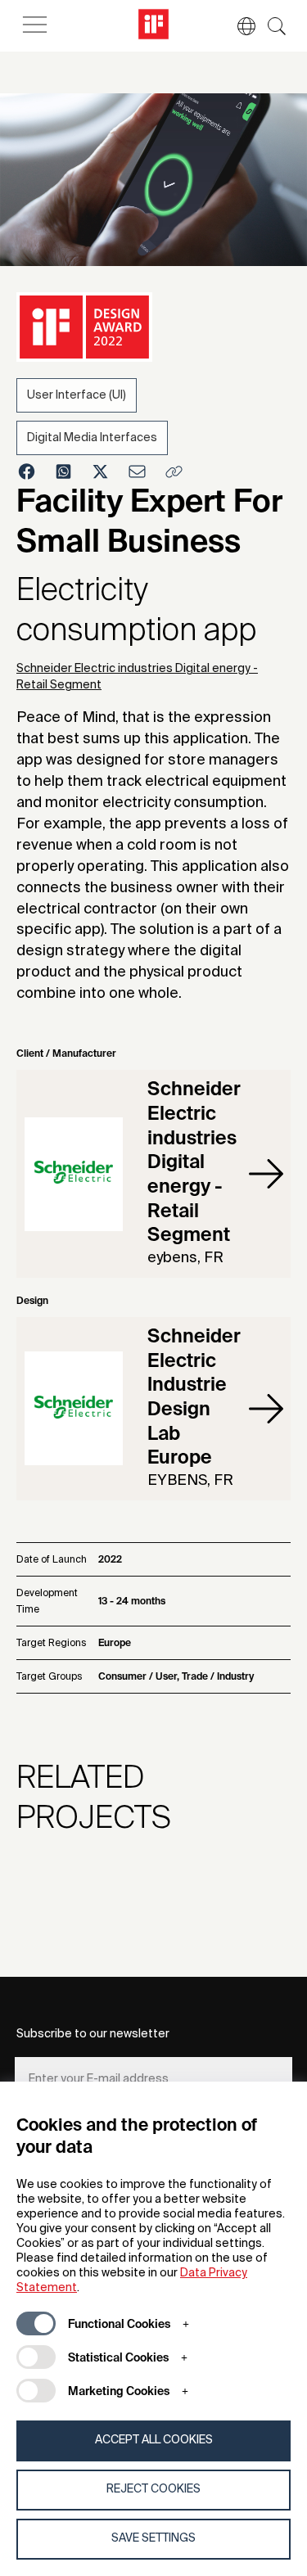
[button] (238, 26)
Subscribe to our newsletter (93, 2034)
